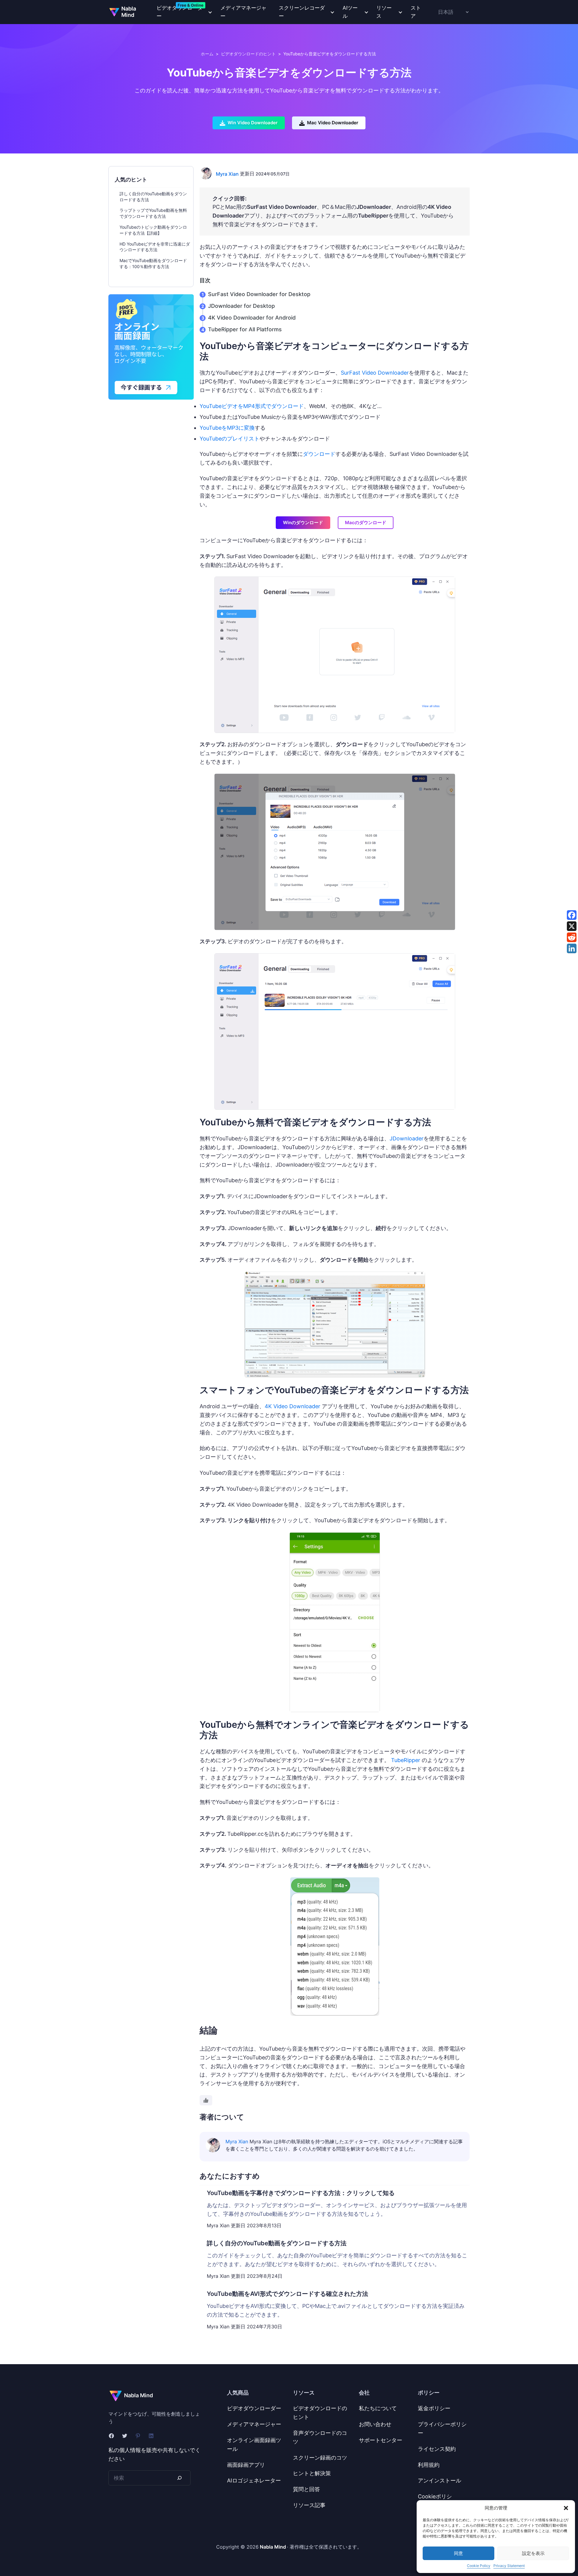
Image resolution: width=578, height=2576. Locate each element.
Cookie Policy (479, 2566)
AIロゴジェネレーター (254, 2480)
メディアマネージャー (243, 12)
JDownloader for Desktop (241, 306)
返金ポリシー (434, 2408)
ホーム (207, 54)
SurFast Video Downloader (375, 373)
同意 (458, 2553)
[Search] (179, 2478)
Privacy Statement (509, 2566)
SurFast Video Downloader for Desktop (259, 294)
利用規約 (429, 2465)
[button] (566, 2508)
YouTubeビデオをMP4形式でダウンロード (252, 406)
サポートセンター (381, 2440)
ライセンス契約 (437, 2449)
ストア (416, 12)
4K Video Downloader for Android (252, 318)
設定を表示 (533, 2553)
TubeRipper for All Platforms (245, 329)
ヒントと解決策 (312, 2473)
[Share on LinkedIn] (572, 948)
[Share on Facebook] (572, 915)
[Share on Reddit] (572, 937)
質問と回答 (306, 2489)
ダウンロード (319, 454)
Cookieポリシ (435, 2496)
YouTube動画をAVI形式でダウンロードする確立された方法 (287, 2294)
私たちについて (378, 2408)
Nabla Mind (129, 12)
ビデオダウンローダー (254, 2408)
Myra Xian (227, 174)
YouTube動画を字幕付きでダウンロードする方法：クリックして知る (301, 2193)
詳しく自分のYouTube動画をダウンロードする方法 (277, 2243)
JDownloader (407, 1138)
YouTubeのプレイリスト (230, 439)
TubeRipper (406, 1760)
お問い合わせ (375, 2424)
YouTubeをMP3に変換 (227, 428)
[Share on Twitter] (572, 926)
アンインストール (440, 2480)
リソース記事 (309, 2505)
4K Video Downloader (292, 1406)
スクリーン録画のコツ (320, 2458)
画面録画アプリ (246, 2465)
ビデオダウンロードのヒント (248, 54)
